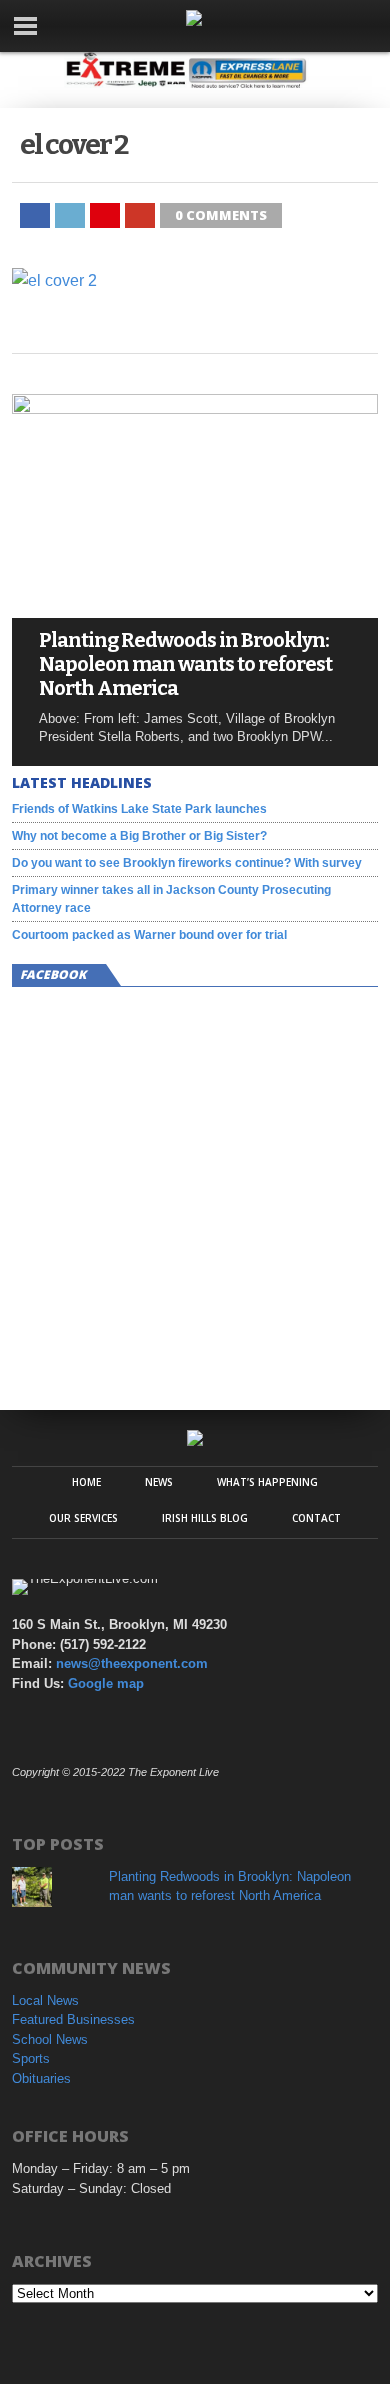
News (159, 1482)
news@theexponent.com (132, 1663)
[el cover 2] (54, 280)
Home (86, 1482)
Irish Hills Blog (205, 1518)
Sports (31, 2058)
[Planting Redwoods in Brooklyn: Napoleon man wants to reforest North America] (195, 408)
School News (50, 2039)
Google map (106, 1683)
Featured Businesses (73, 2019)
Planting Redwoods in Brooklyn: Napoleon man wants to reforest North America (185, 664)
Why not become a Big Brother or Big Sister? (139, 836)
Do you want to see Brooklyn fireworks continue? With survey (187, 863)
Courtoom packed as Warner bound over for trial (149, 935)
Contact (316, 1518)
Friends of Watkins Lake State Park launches (139, 809)
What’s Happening (267, 1482)
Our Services (83, 1518)
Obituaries (41, 2078)
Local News (45, 2000)
